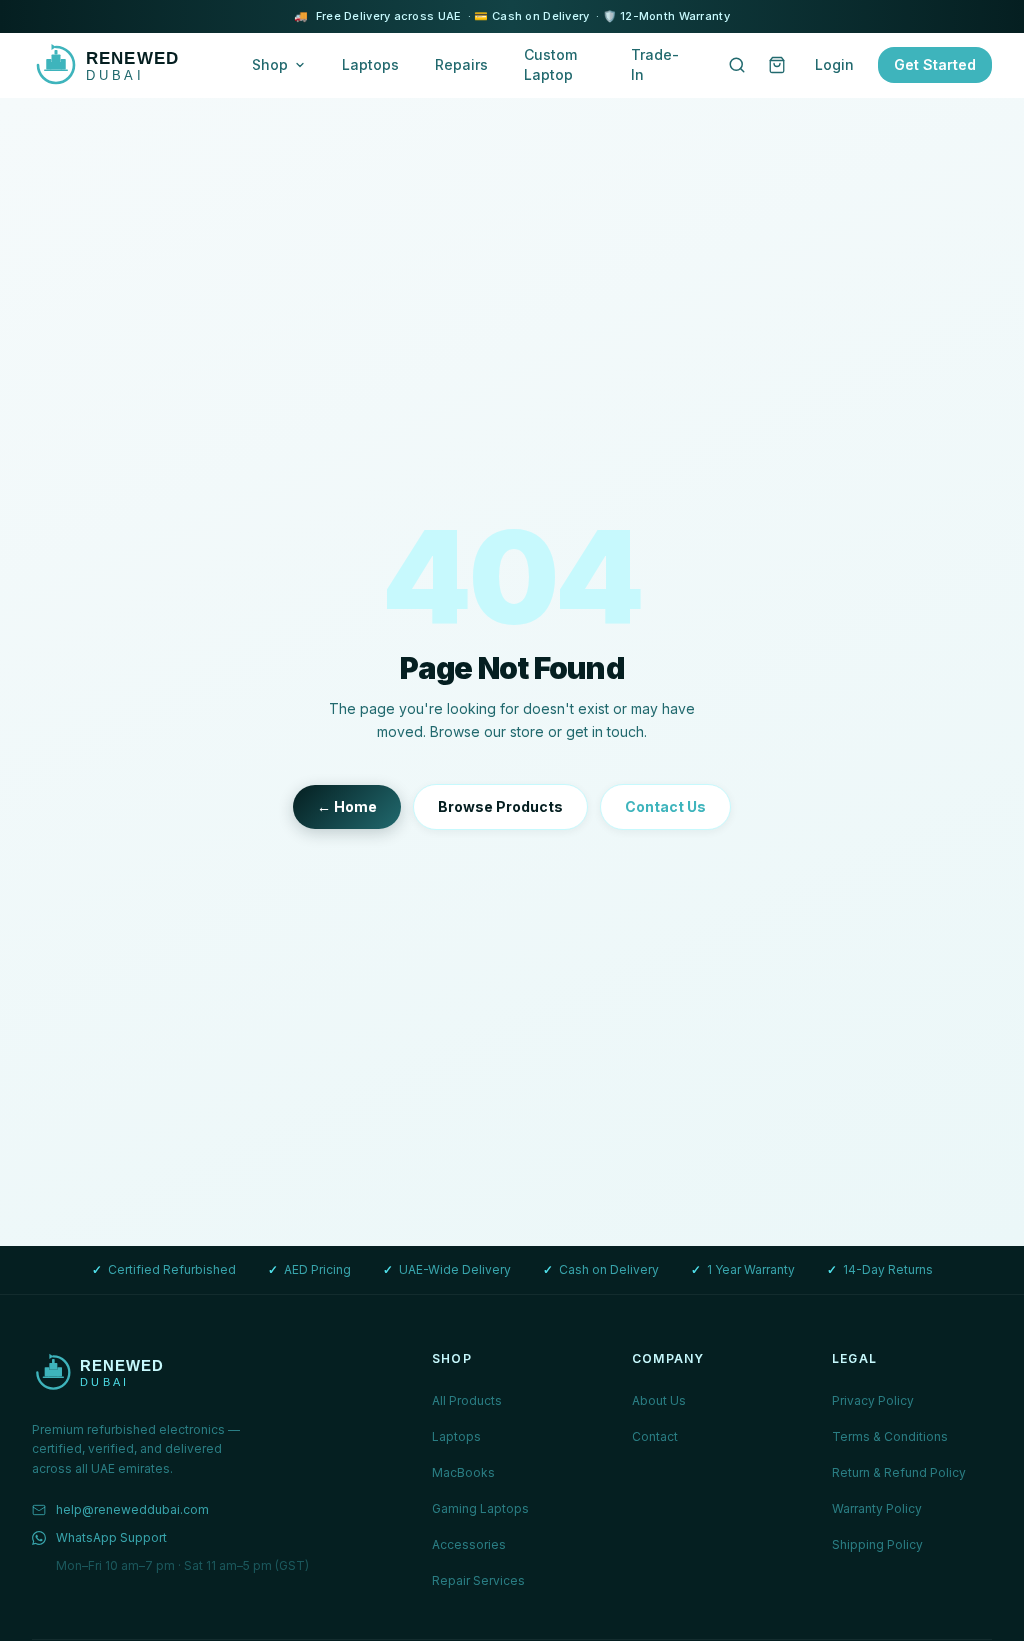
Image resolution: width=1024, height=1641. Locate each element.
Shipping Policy (877, 1544)
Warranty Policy (877, 1508)
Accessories (469, 1544)
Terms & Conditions (890, 1436)
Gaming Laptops (480, 1508)
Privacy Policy (873, 1400)
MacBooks (463, 1472)
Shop (270, 64)
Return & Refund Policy (899, 1472)
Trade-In (655, 64)
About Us (659, 1400)
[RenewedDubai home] (122, 65)
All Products (467, 1400)
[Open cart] (777, 65)
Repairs (461, 64)
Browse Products (500, 806)
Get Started (935, 64)
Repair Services (478, 1580)
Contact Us (665, 806)
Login (834, 64)
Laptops (370, 64)
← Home (347, 806)
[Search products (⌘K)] (737, 65)
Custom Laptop (550, 64)
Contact (655, 1436)
